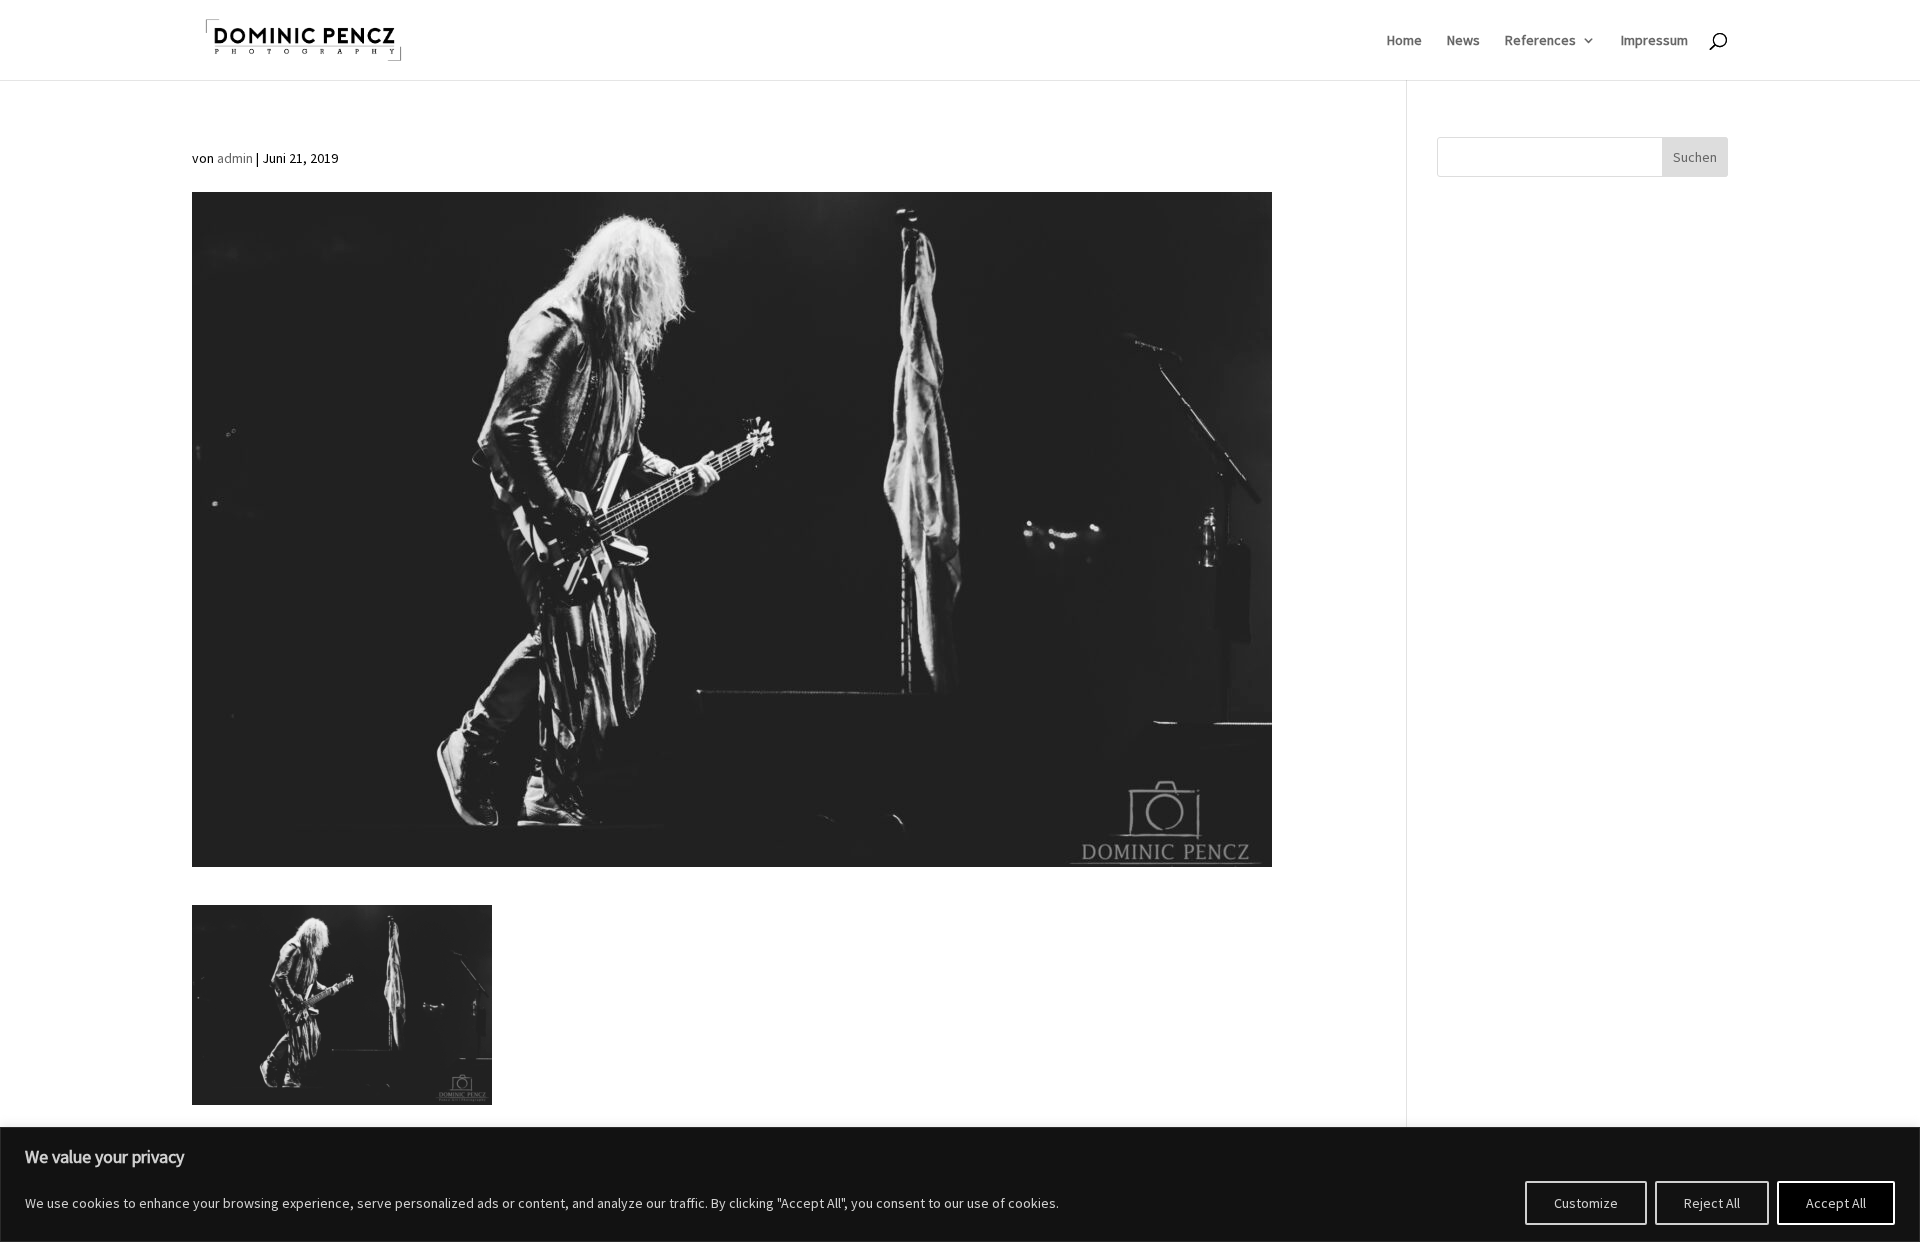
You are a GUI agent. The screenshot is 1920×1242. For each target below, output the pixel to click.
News (1463, 41)
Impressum (1654, 41)
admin (235, 158)
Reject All (1712, 1203)
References (1540, 41)
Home (1404, 41)
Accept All (1836, 1203)
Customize (1586, 1203)
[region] (960, 1184)
